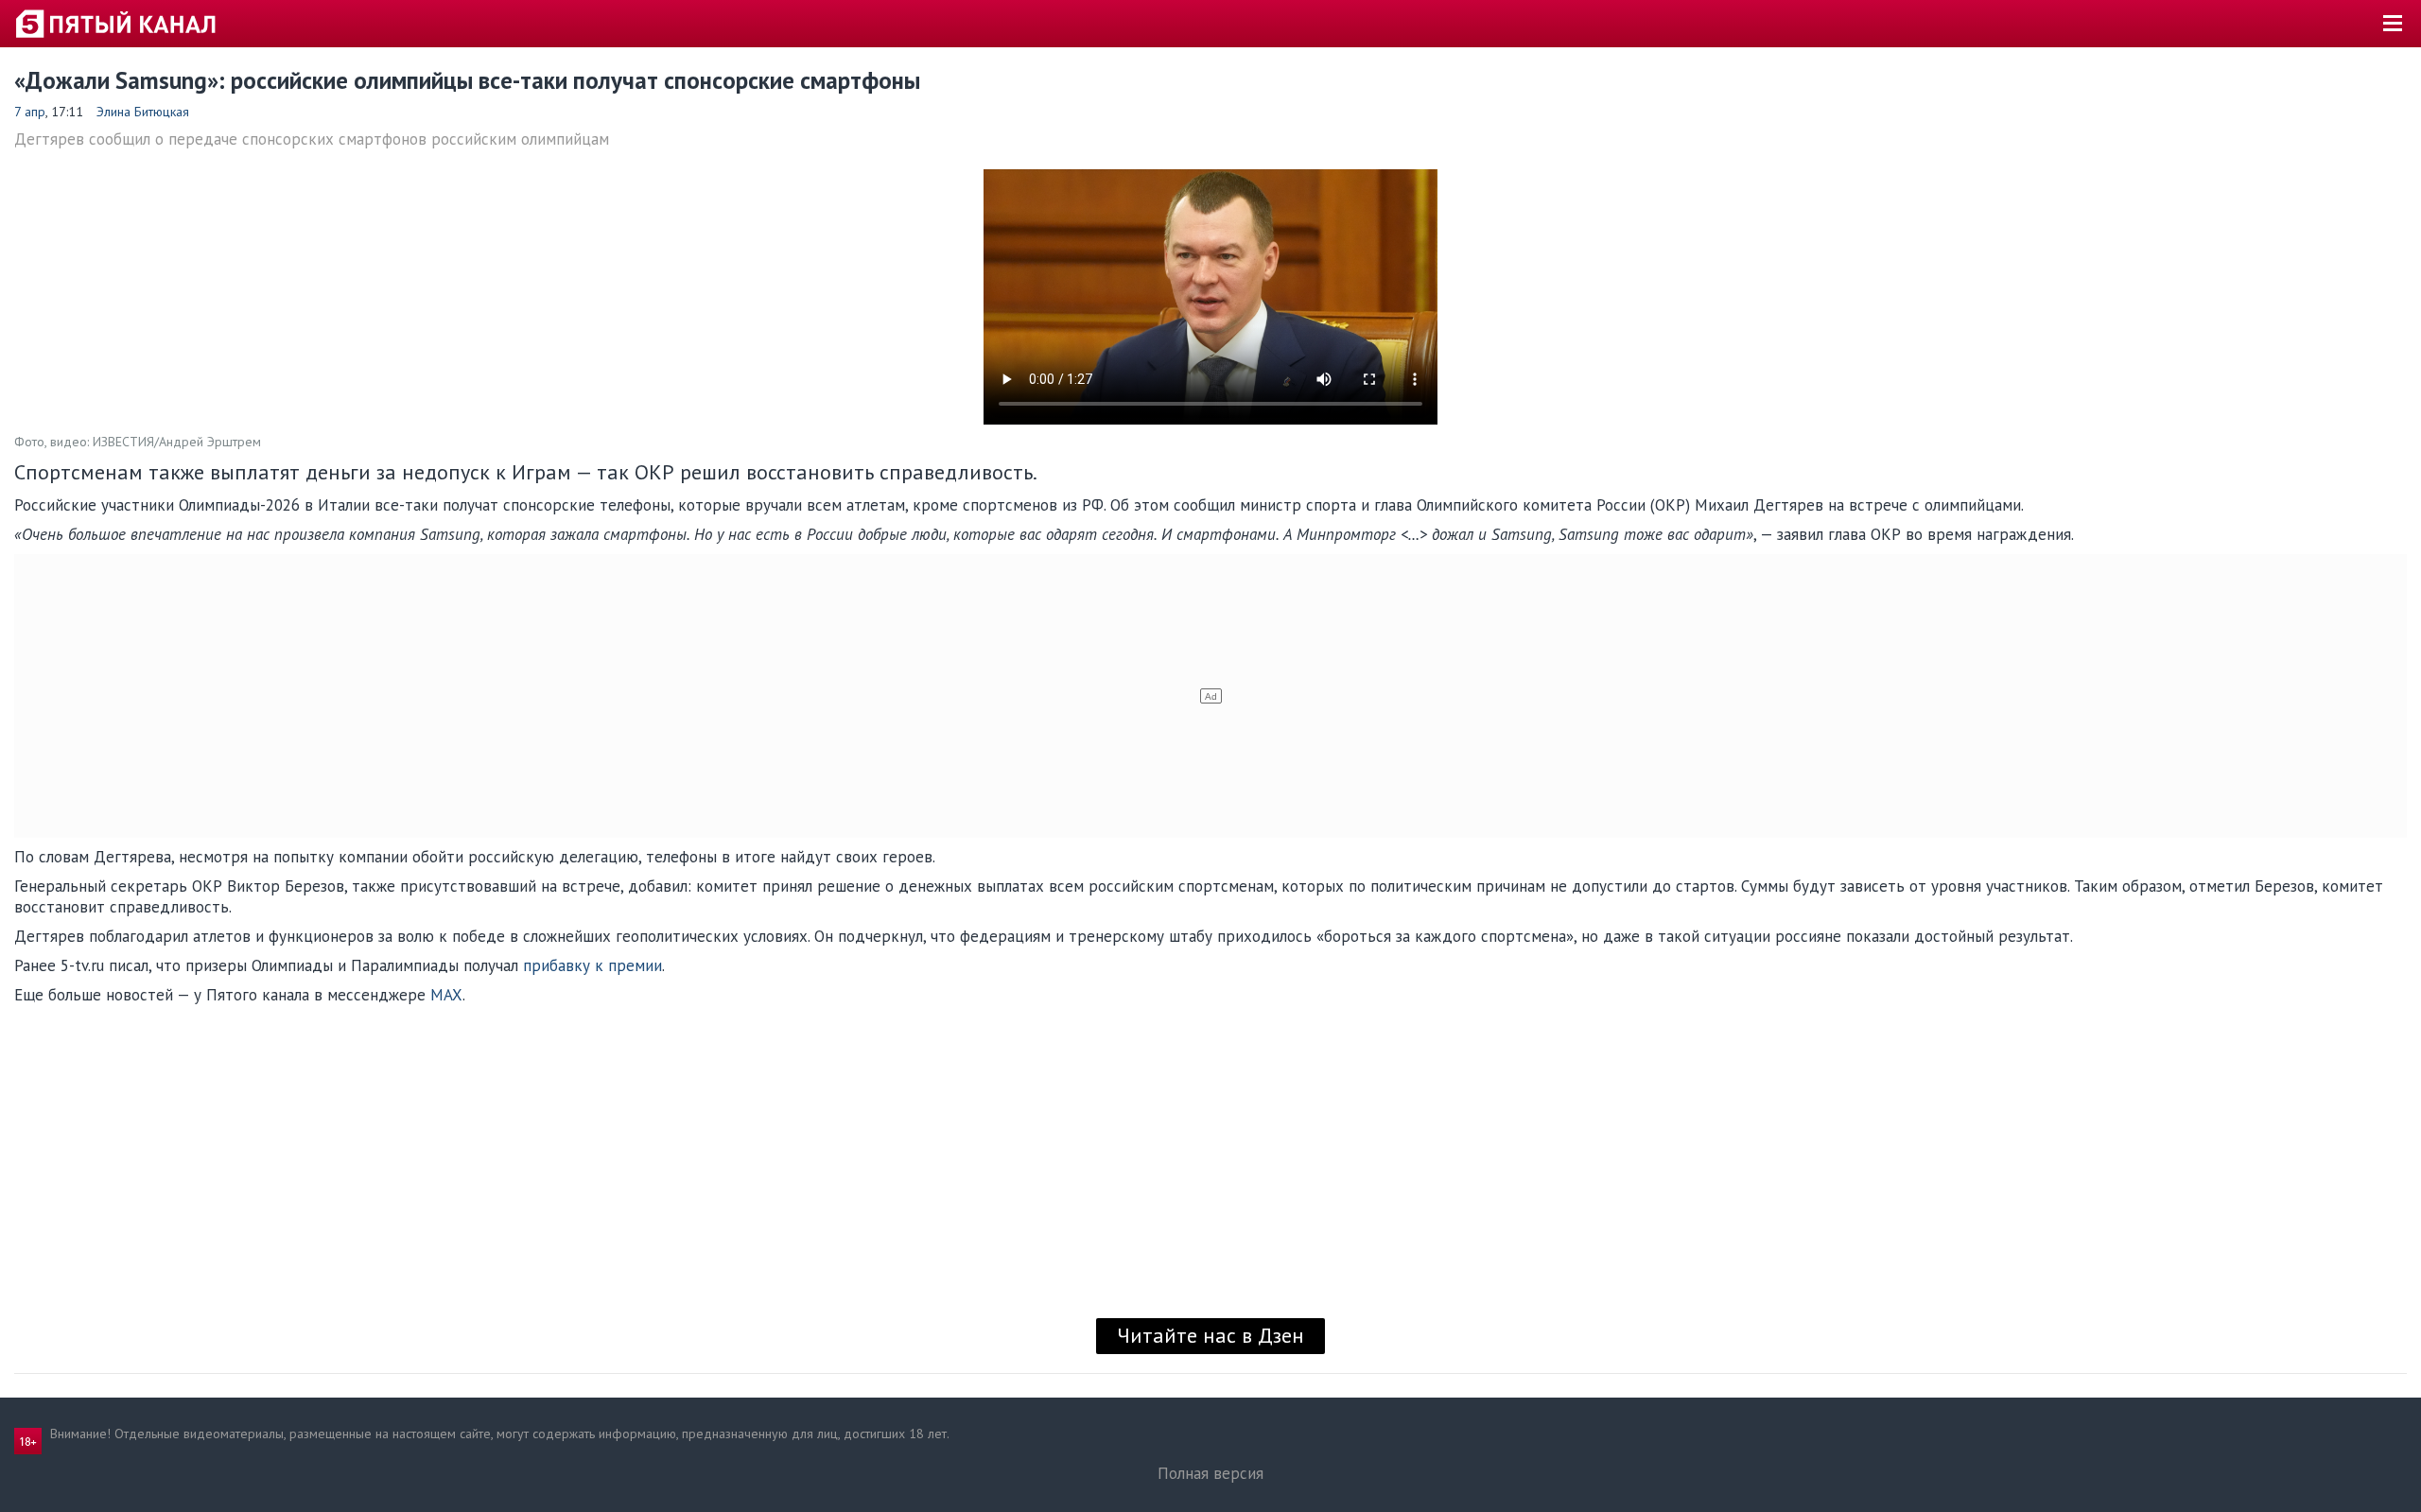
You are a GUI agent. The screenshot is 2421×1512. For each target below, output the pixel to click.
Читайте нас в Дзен (1210, 1335)
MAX (446, 995)
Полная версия (1210, 1473)
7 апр (30, 112)
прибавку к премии (592, 965)
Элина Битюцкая (143, 112)
